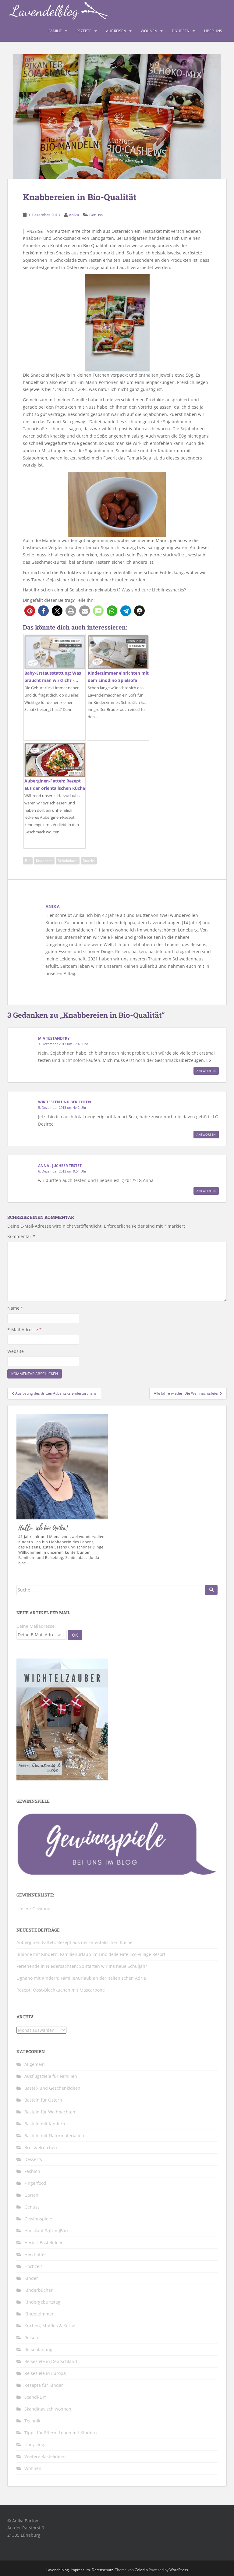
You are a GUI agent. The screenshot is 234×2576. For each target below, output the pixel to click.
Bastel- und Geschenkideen (52, 2088)
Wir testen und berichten (65, 1102)
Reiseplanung (38, 2349)
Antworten (206, 1071)
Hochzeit (33, 2266)
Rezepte (84, 31)
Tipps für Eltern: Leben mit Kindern (61, 2433)
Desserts (33, 2159)
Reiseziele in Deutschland (51, 2361)
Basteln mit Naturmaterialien (54, 2136)
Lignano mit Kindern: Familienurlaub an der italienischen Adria (81, 1978)
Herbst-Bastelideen (44, 2242)
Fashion (32, 2171)
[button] (30, 611)
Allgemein (35, 2064)
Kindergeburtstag (42, 2302)
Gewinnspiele (38, 2219)
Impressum (80, 2570)
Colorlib (141, 2570)
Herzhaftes (35, 2254)
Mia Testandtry (54, 1038)
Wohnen (149, 31)
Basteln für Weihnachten (50, 2112)
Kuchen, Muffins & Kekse (50, 2326)
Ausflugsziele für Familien (51, 2076)
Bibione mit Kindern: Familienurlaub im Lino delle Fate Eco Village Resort (91, 1954)
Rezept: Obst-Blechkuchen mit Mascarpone (61, 1990)
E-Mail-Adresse (25, 1330)
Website (16, 1351)
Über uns (213, 31)
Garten (31, 2195)
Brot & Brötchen (41, 2147)
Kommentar (21, 1236)
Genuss (96, 215)
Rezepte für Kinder (44, 2385)
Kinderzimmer (39, 2314)
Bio (28, 861)
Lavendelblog (58, 2570)
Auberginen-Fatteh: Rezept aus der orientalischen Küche (74, 1942)
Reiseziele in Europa (45, 2373)
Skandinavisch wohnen (48, 2409)
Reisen (31, 2338)
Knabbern (44, 861)
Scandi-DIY (35, 2397)
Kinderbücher (39, 2290)
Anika (74, 215)
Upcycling (34, 2445)
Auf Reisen (116, 31)
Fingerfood (35, 2183)
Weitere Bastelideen (45, 2456)
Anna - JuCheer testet (60, 1166)
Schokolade (68, 861)
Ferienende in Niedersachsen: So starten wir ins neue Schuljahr (82, 1966)
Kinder (31, 2278)
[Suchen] (211, 1590)
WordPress (179, 2570)
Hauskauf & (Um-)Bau (46, 2231)
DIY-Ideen (181, 31)
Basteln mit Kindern (45, 2124)
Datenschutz (102, 2570)
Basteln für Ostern (43, 2100)
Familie (55, 31)
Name (15, 1308)
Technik (32, 2421)
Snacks (89, 861)
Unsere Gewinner (34, 1909)
